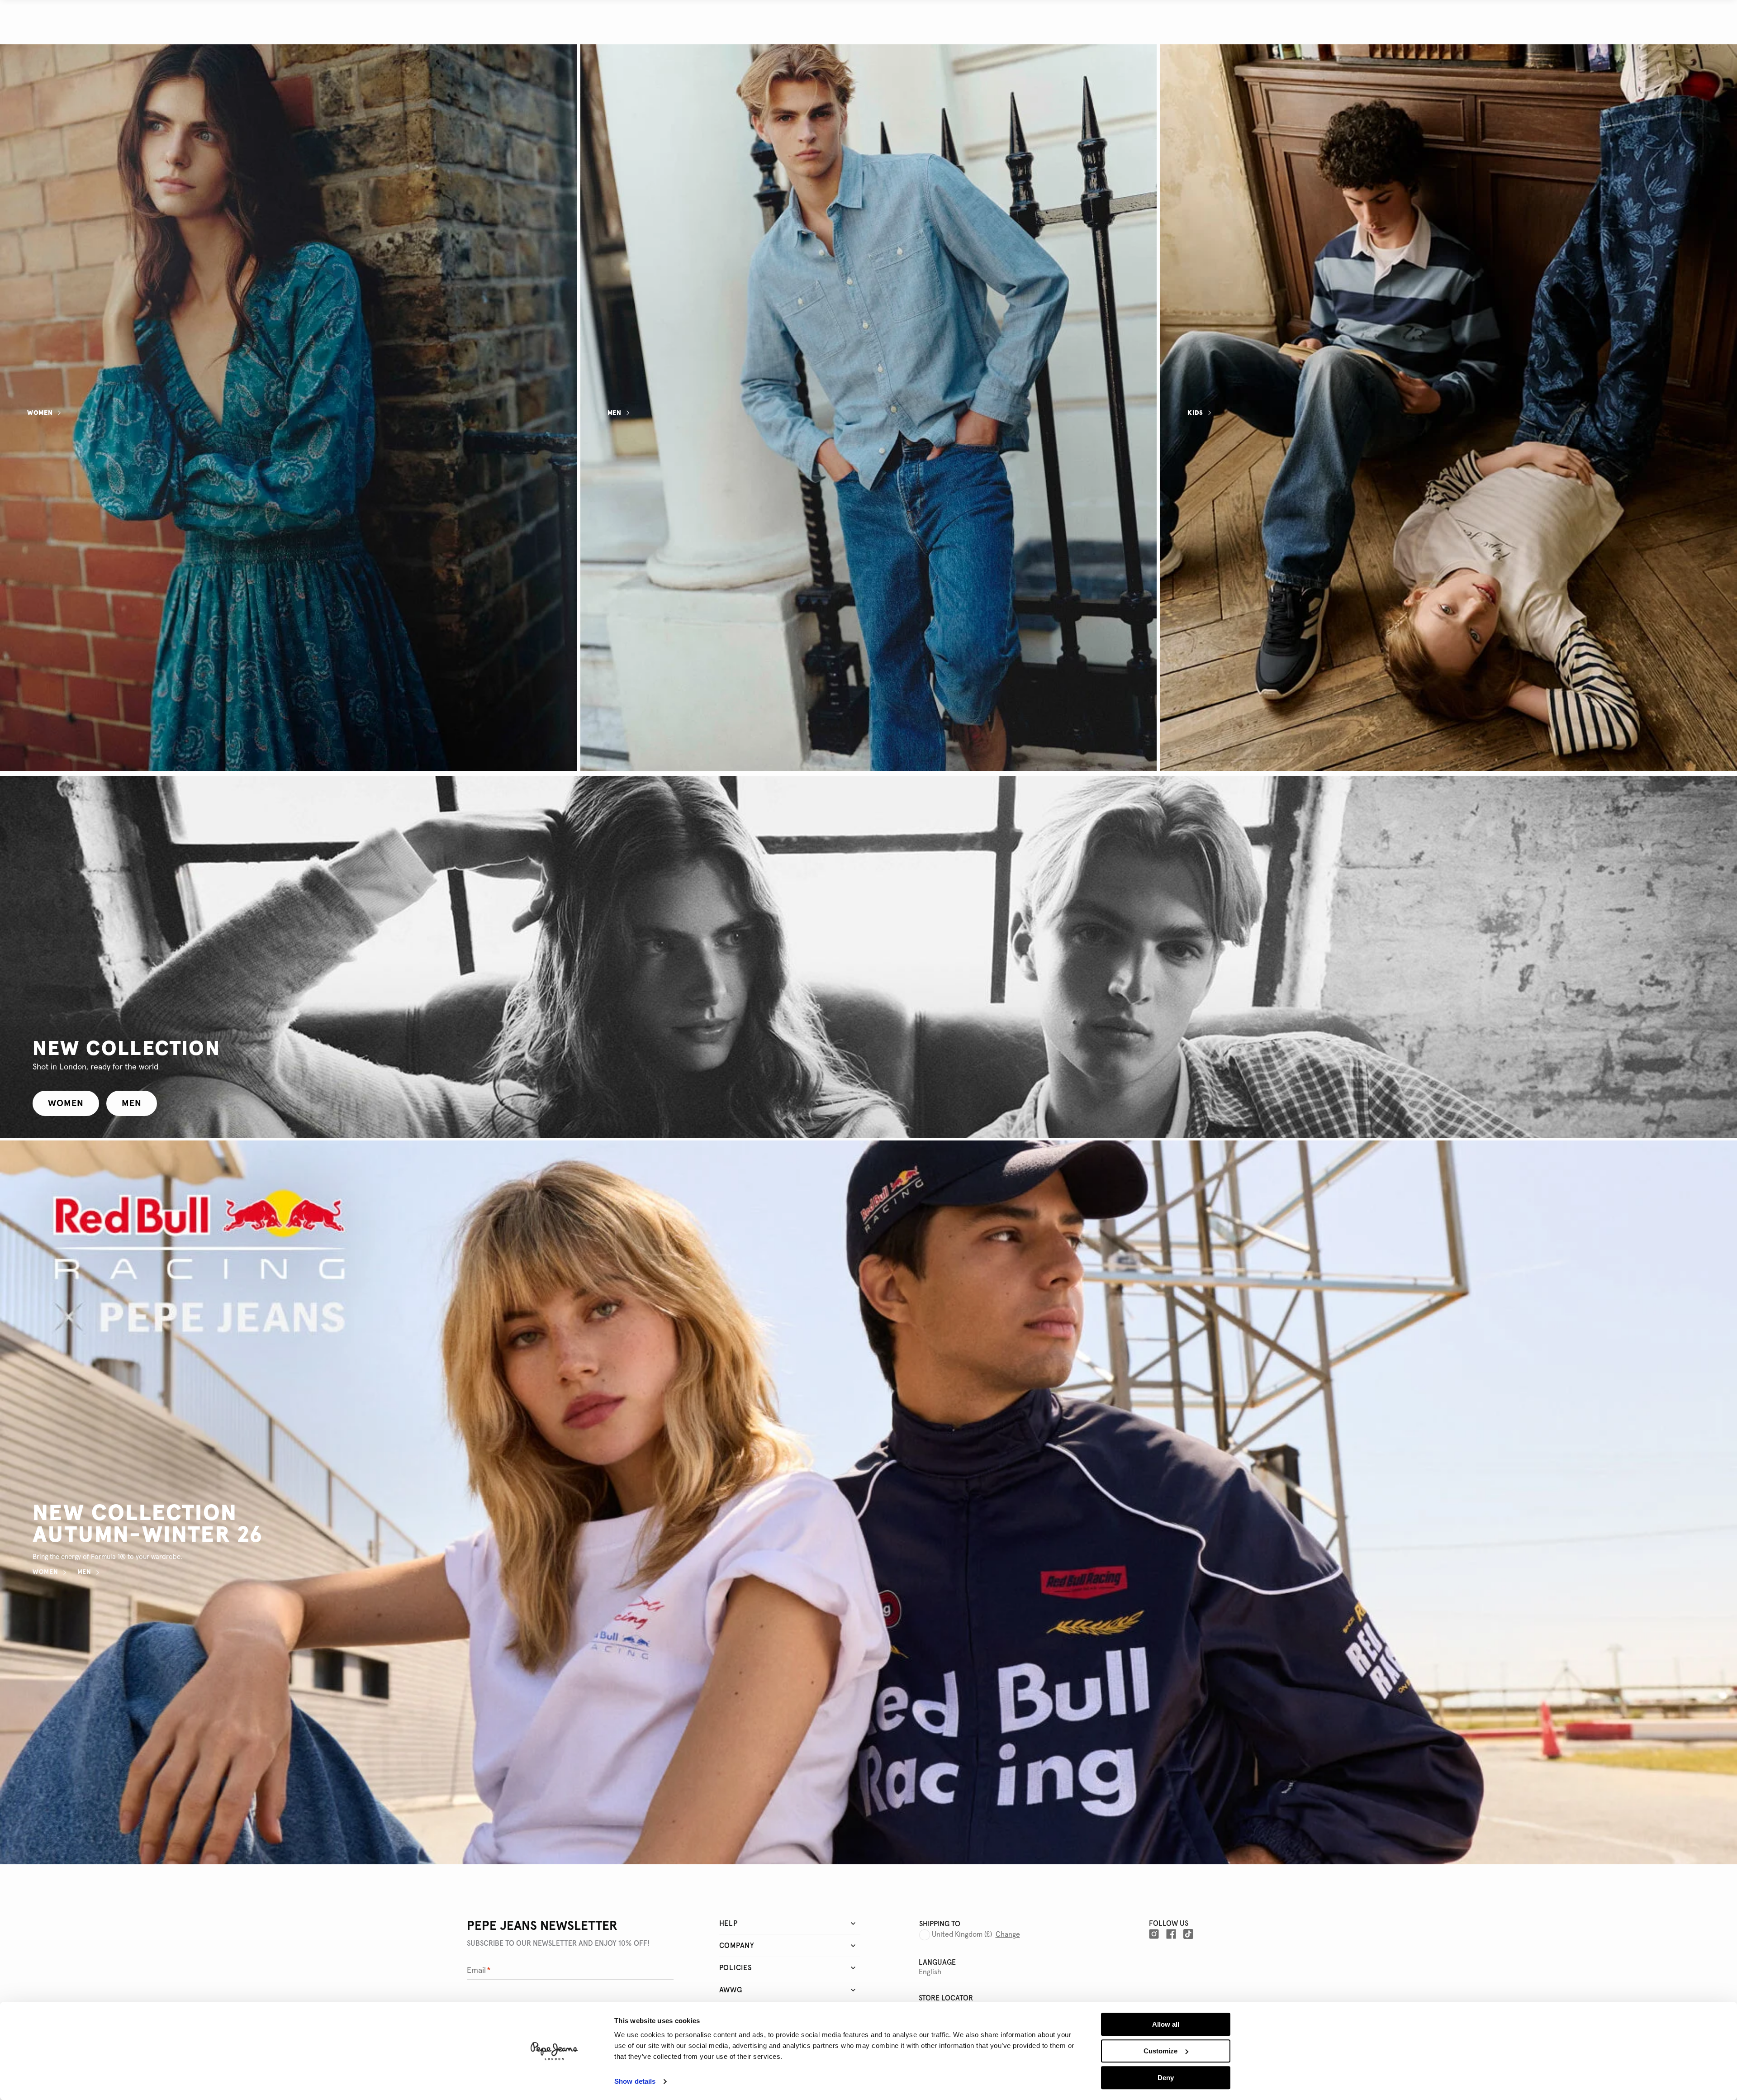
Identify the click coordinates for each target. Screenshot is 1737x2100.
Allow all (1166, 2024)
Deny (1166, 2078)
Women (40, 413)
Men (615, 413)
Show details (635, 2082)
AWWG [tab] (731, 1990)
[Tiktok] (1188, 1934)
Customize (1160, 2051)
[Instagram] (1154, 1934)
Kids (1195, 413)
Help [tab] (728, 1924)
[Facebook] (1171, 1934)
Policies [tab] (736, 1968)
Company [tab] (737, 1946)
